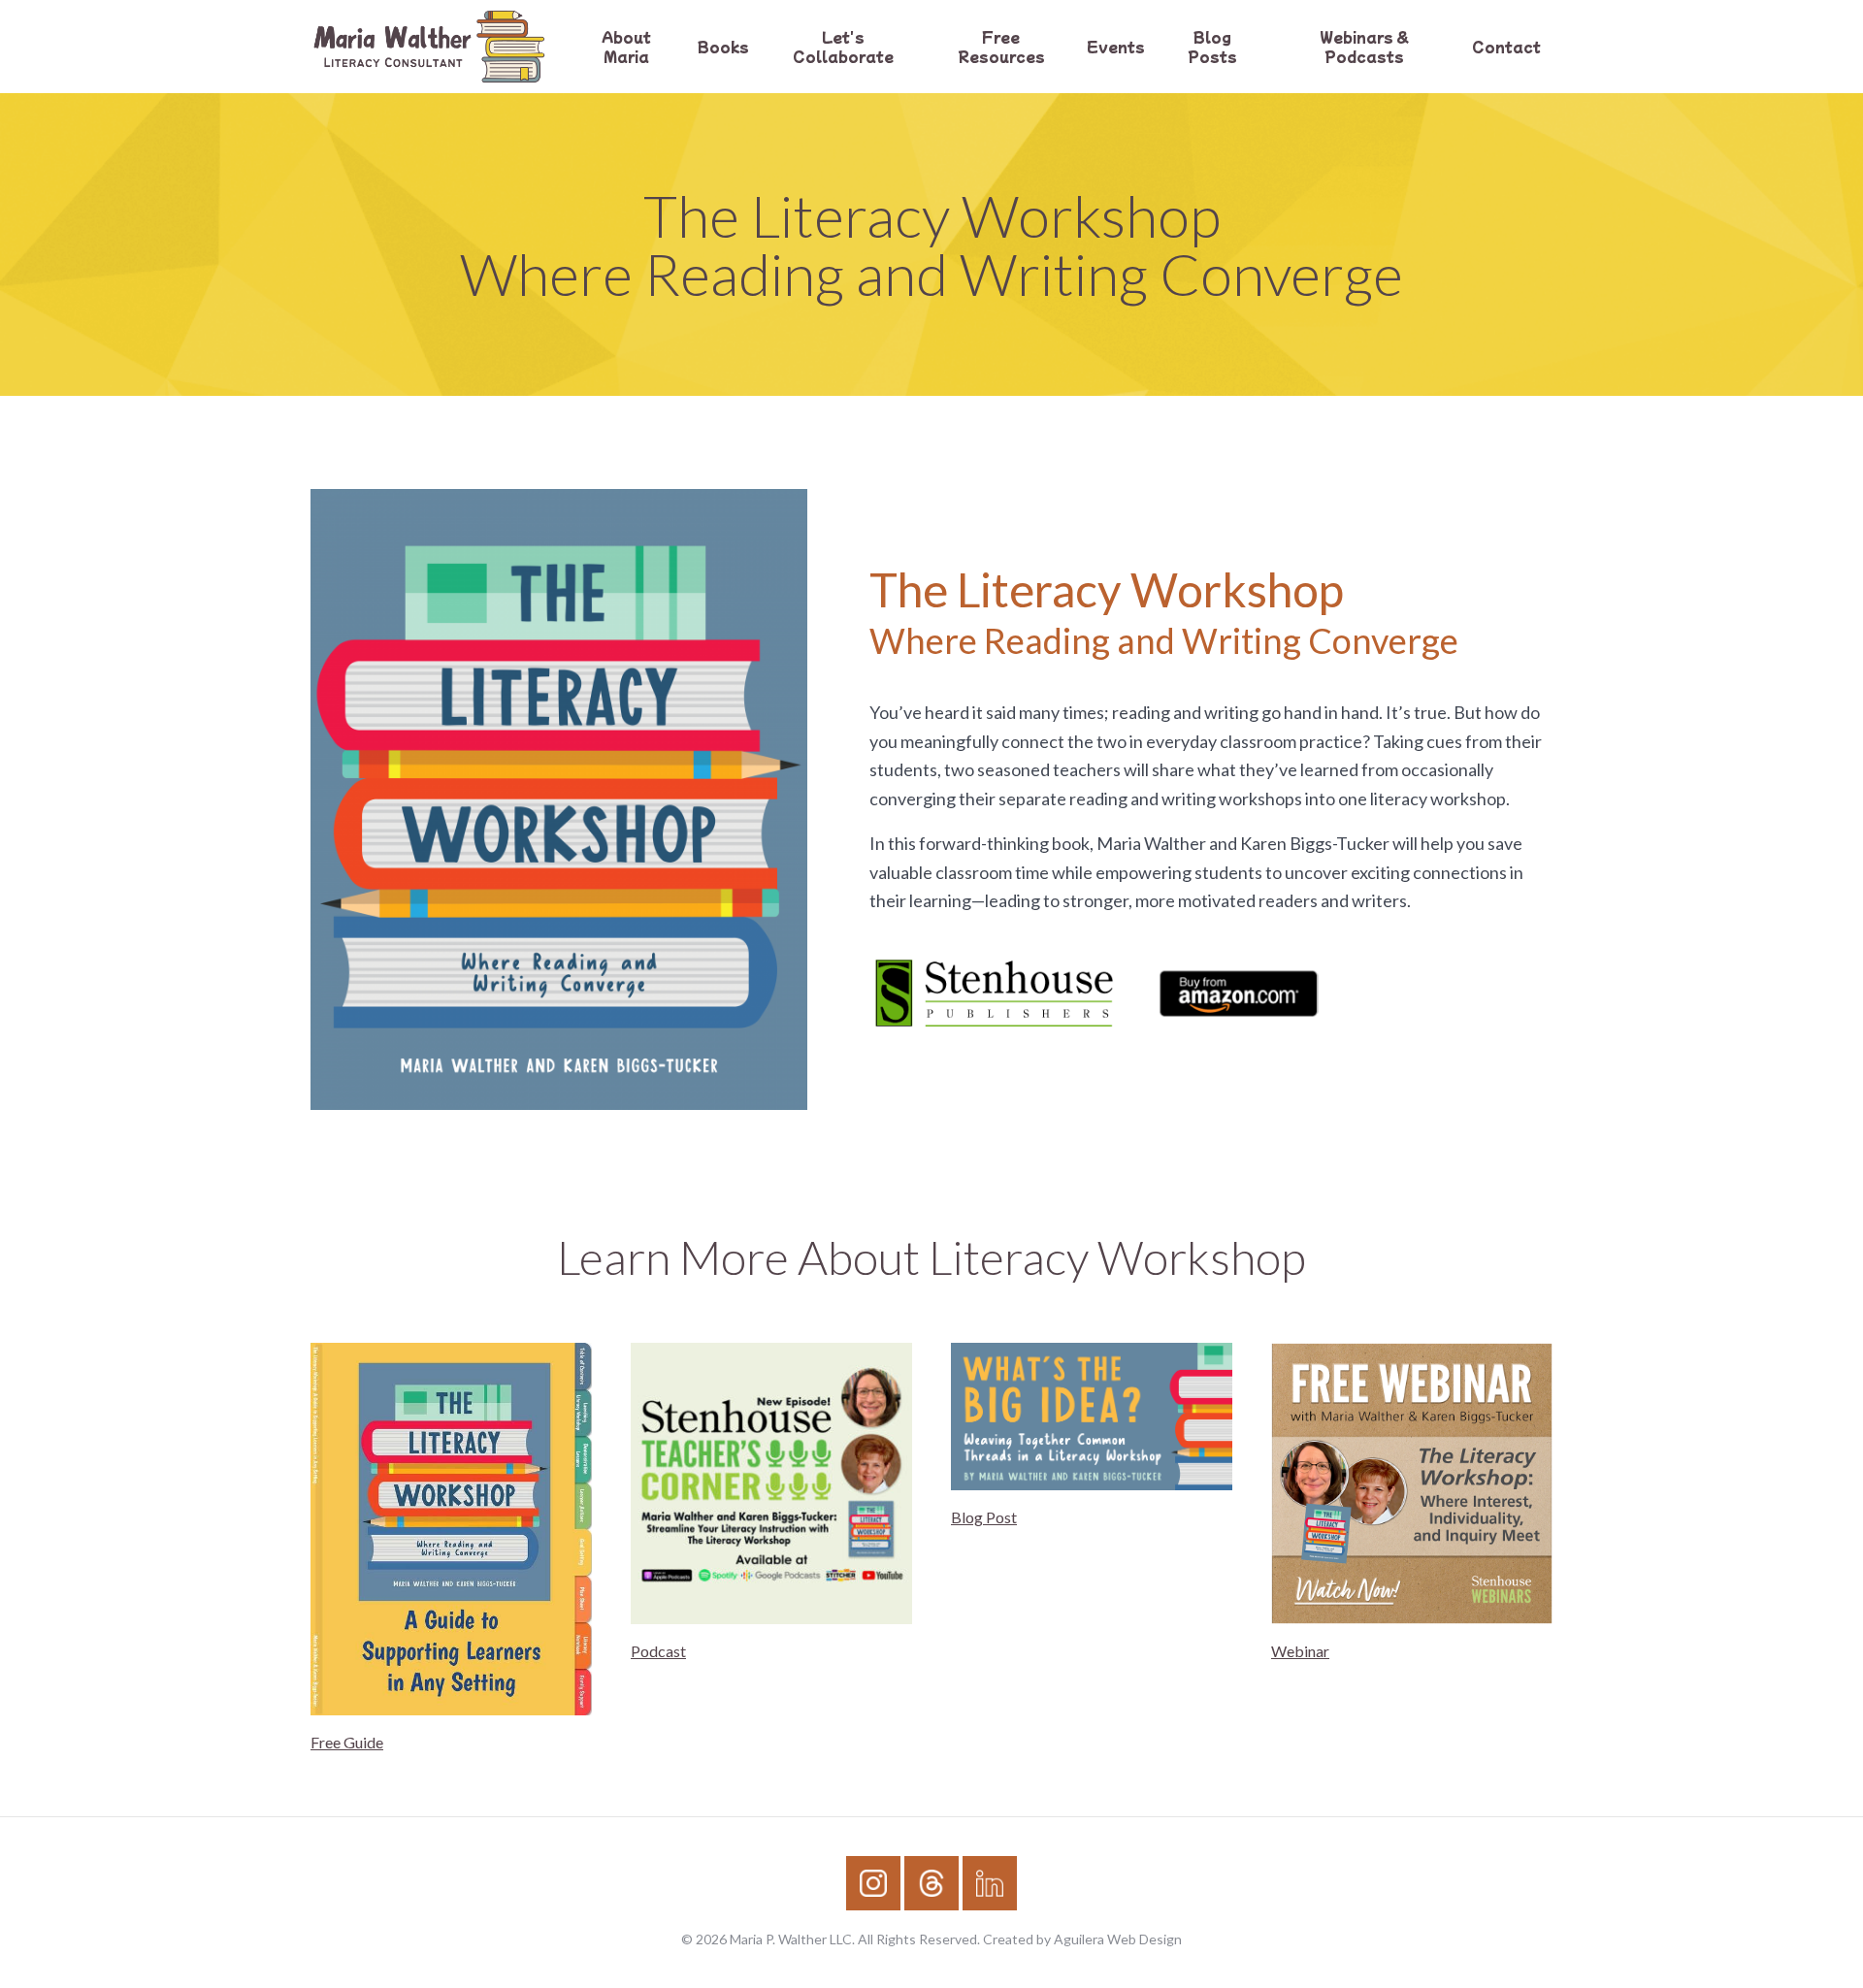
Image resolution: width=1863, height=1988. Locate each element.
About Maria (626, 47)
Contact (1506, 47)
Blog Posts (1212, 47)
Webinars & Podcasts (1364, 47)
